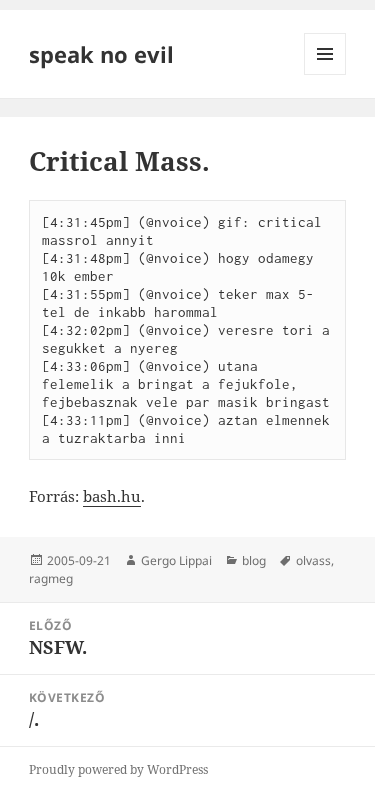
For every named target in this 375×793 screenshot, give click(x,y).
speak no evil (101, 54)
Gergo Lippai (176, 560)
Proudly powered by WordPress (118, 769)
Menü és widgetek (325, 74)
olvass (313, 560)
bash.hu (112, 496)
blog (254, 560)
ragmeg (51, 578)
